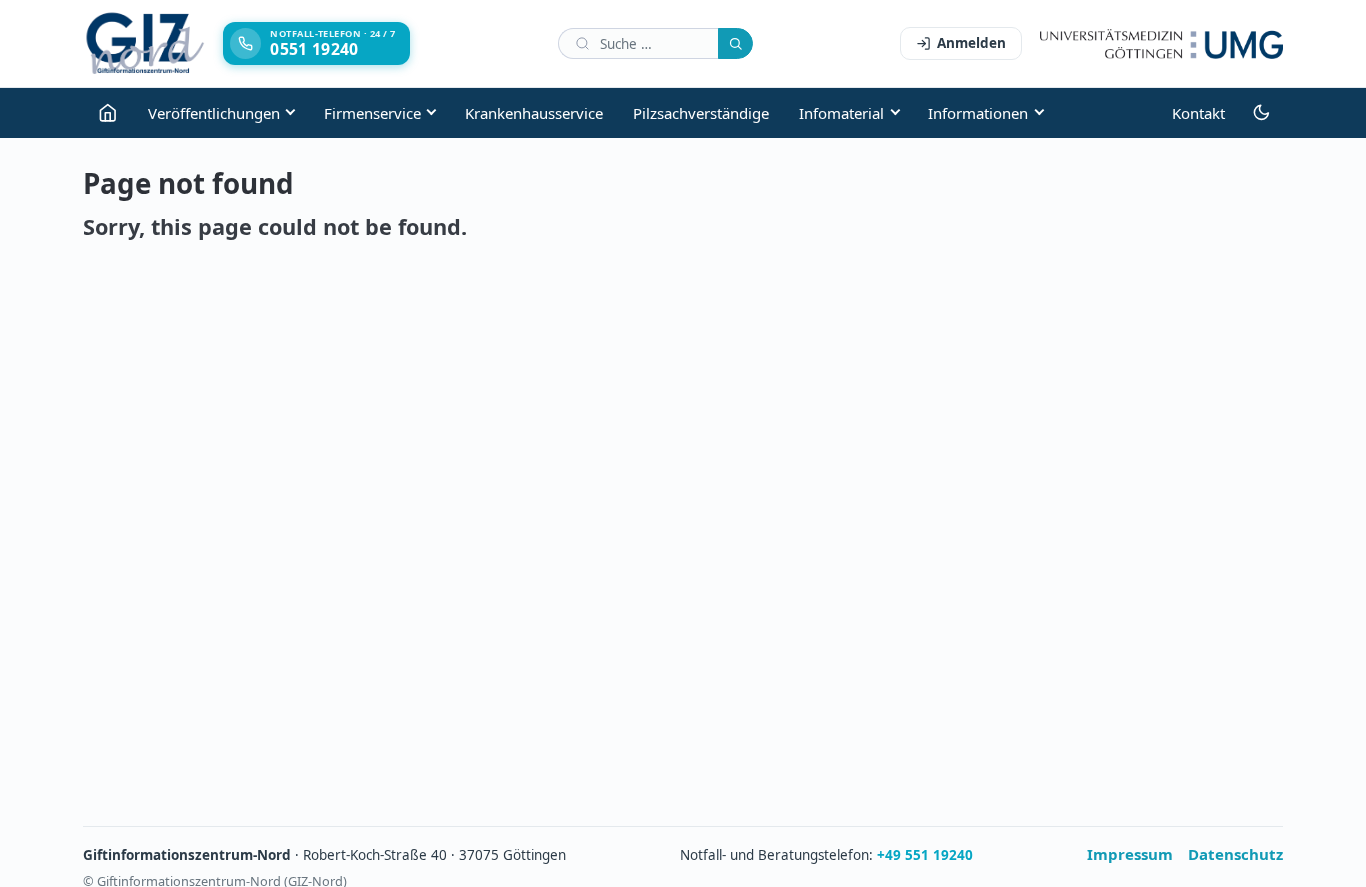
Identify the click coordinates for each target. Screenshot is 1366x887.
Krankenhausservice (534, 113)
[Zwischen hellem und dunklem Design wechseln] (1261, 113)
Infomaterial (841, 113)
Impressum (1130, 854)
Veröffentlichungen (214, 113)
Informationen (978, 113)
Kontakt (1198, 113)
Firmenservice (372, 113)
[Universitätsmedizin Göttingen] (1161, 44)
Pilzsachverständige (701, 113)
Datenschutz (1235, 854)
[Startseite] (108, 113)
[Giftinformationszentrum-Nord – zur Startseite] (145, 44)
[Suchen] (735, 44)
